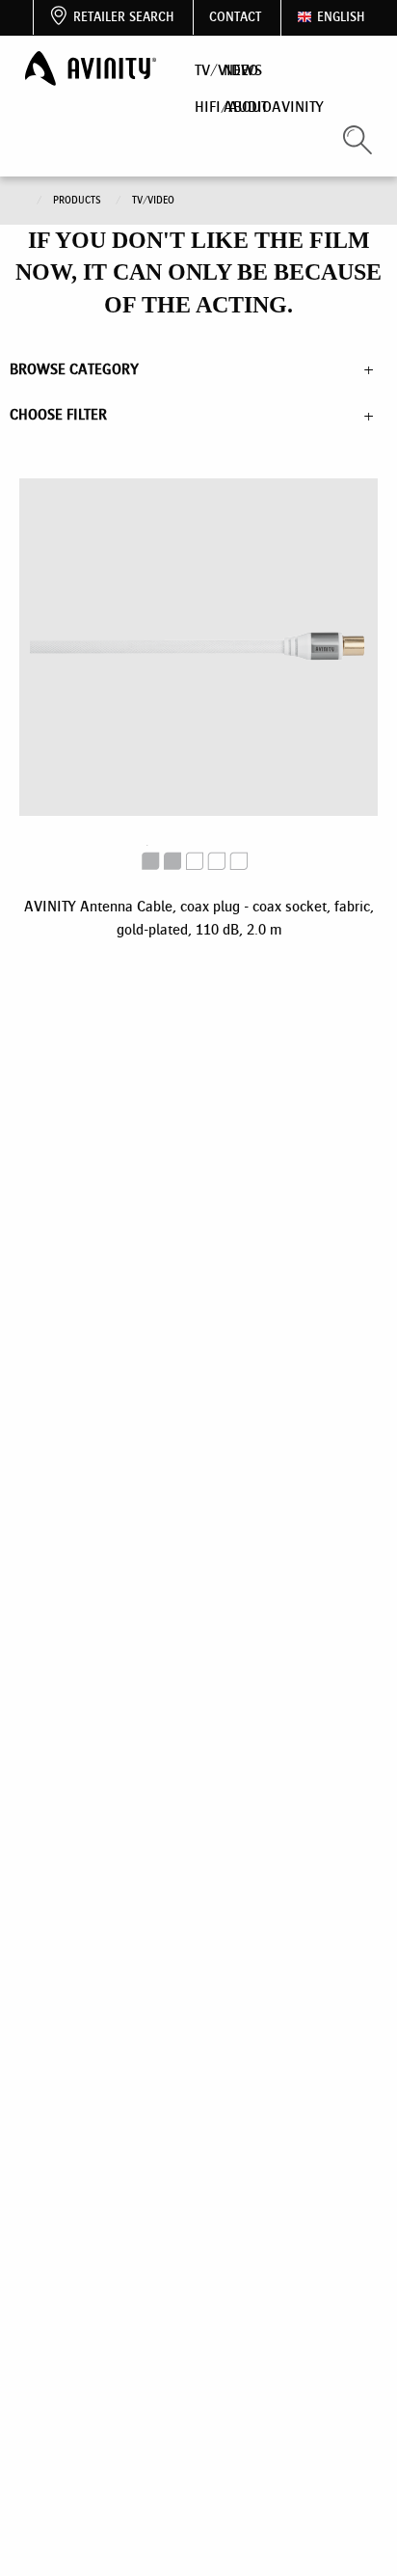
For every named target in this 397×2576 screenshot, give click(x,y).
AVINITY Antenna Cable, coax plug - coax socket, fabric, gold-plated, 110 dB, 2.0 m (199, 918)
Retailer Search (123, 17)
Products (79, 200)
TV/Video (153, 200)
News (243, 70)
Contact (235, 17)
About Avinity (274, 107)
